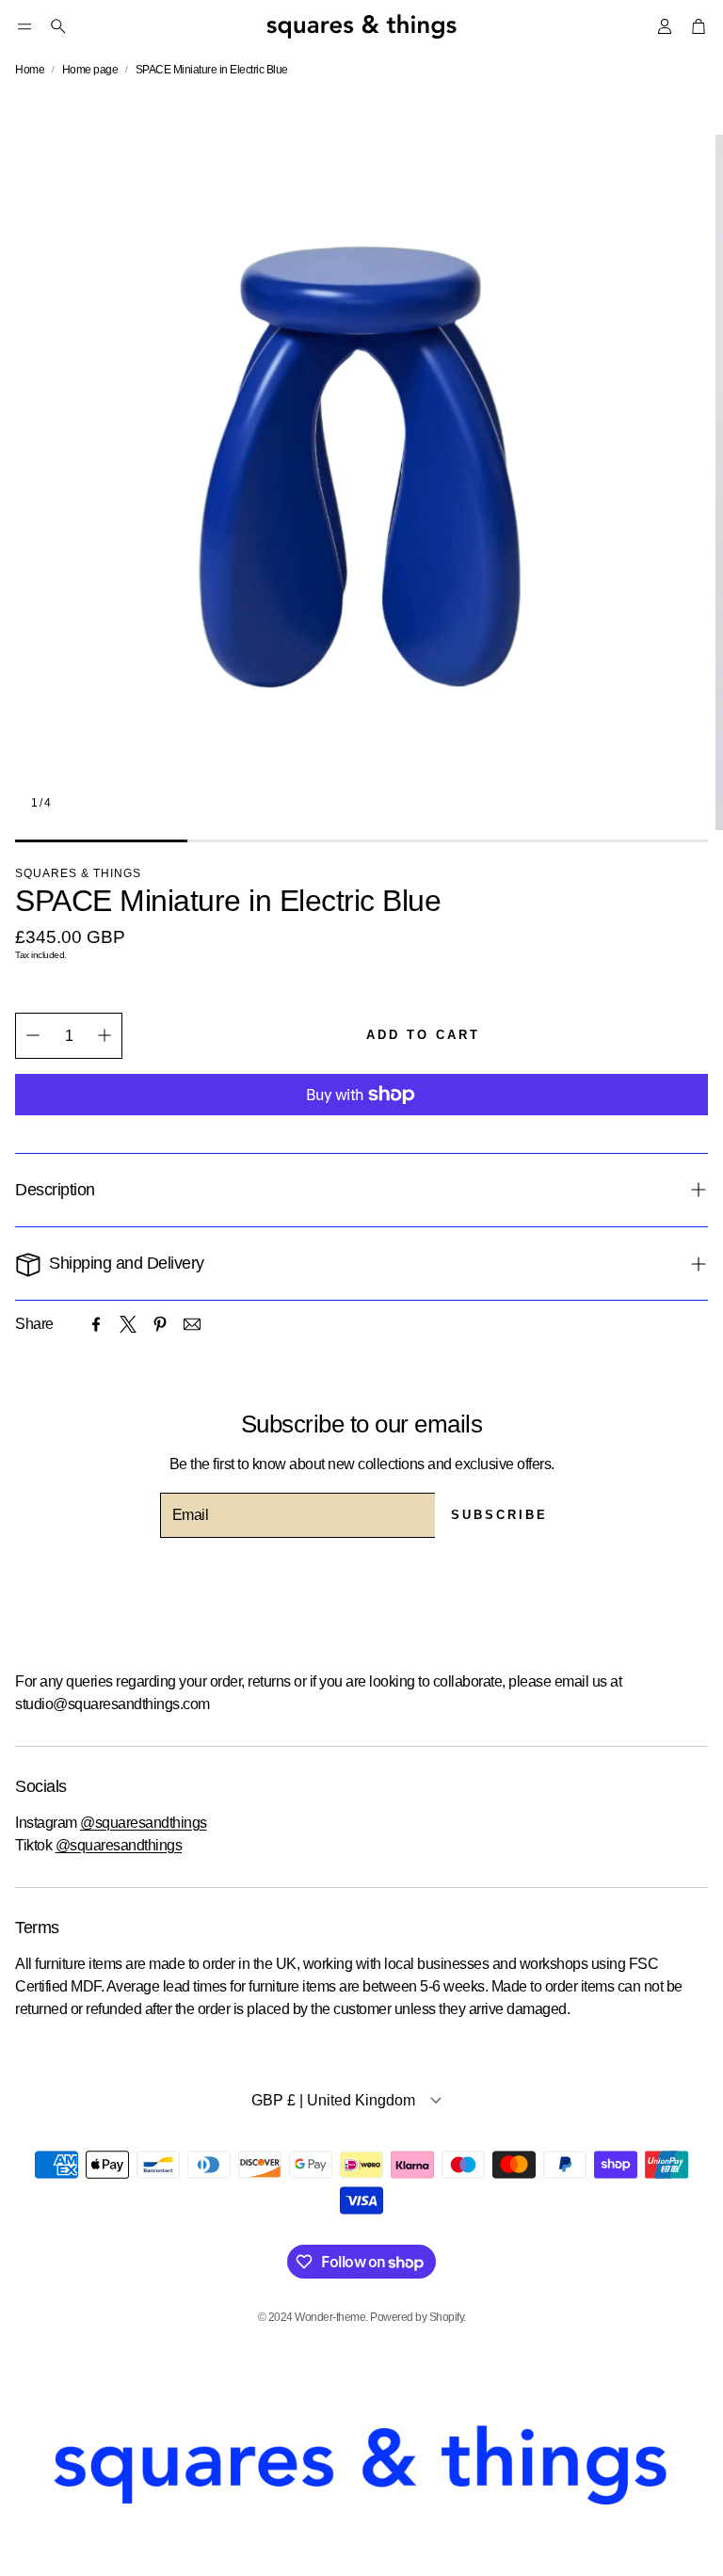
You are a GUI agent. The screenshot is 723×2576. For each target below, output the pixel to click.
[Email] (192, 1324)
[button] (24, 26)
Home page (90, 70)
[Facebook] (96, 1324)
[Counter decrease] (33, 1035)
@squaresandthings (144, 1823)
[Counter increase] (104, 1035)
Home (30, 70)
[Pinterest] (160, 1324)
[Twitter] (128, 1324)
